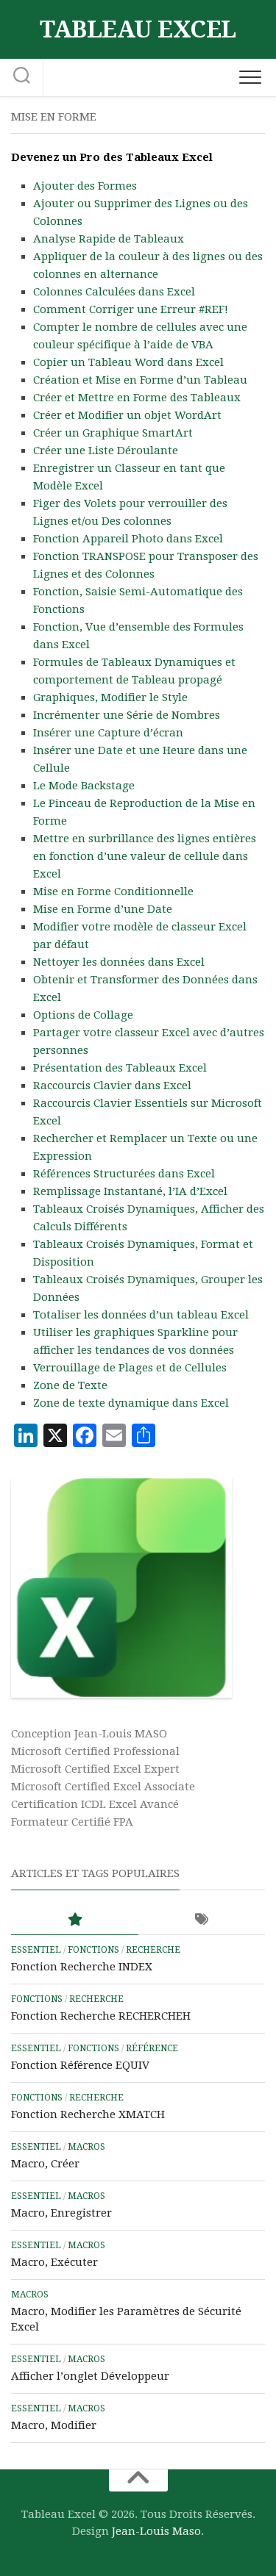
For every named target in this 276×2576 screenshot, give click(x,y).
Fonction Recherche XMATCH (88, 2114)
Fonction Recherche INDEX (82, 1967)
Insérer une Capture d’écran (108, 733)
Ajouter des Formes (85, 186)
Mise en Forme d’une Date (103, 909)
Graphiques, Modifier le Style (110, 697)
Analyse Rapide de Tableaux (109, 239)
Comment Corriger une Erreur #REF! (131, 309)
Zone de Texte (70, 1385)
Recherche (153, 1950)
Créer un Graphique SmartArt (113, 433)
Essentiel (36, 1950)
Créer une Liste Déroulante (106, 451)
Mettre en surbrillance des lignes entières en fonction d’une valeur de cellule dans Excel (145, 856)
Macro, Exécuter (54, 2262)
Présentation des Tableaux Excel (120, 1068)
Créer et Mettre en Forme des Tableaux (137, 398)
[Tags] (202, 1920)
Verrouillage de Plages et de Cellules (130, 1368)
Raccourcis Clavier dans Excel (112, 1086)
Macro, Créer (45, 2164)
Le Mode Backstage (84, 786)
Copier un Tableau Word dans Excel (128, 362)
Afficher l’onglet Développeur (90, 2376)
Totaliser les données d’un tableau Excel (141, 1315)
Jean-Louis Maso (156, 2531)
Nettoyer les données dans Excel (119, 962)
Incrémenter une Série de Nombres (127, 715)
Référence (152, 2048)
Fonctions (93, 1950)
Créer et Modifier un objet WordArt (127, 415)
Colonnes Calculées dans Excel (114, 292)
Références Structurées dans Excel (124, 1174)
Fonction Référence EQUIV (80, 2065)
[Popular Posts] (75, 1920)
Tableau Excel (138, 29)
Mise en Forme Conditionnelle (113, 891)
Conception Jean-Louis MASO (89, 1734)
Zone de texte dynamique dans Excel (131, 1403)
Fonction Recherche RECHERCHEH (101, 2016)
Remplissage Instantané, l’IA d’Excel (130, 1191)
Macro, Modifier (54, 2425)
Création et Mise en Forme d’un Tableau (140, 380)
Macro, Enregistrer (61, 2213)
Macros (86, 2147)
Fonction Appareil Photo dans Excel (128, 539)
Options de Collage (83, 1015)
